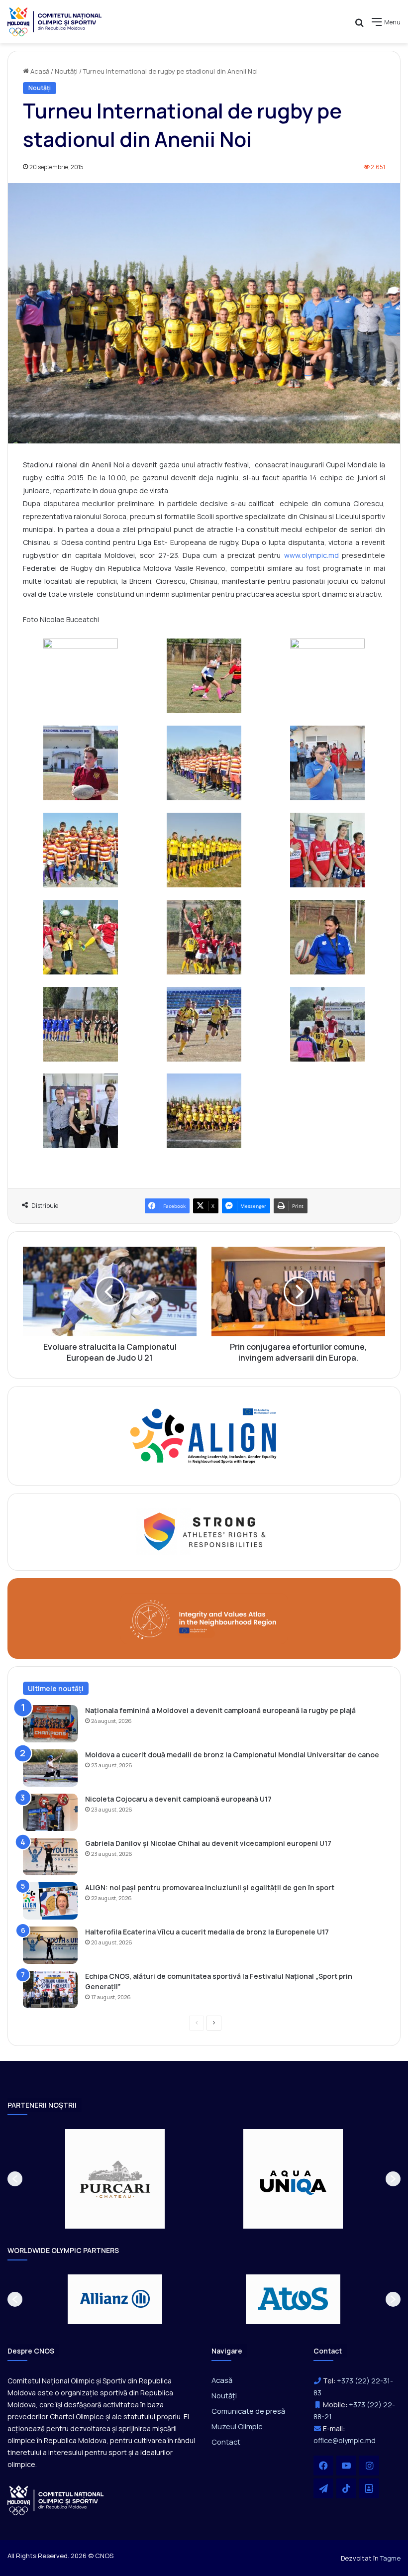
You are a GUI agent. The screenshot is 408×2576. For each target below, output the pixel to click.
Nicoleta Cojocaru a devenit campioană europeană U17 (178, 1799)
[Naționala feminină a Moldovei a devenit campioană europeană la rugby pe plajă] (50, 1724)
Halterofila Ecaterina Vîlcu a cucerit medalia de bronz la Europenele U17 (207, 1932)
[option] (115, 2179)
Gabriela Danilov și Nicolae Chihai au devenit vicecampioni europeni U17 (208, 1843)
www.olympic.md (311, 555)
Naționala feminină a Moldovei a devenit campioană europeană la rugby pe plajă (220, 1710)
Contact (226, 2442)
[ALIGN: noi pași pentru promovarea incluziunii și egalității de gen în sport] (50, 1901)
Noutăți (66, 71)
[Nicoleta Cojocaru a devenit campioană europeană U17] (50, 1812)
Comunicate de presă (248, 2411)
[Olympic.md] (55, 22)
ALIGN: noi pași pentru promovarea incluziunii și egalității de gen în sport (210, 1887)
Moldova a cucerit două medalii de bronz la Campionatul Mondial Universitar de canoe (232, 1755)
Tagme (390, 2558)
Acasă (39, 71)
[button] (15, 2179)
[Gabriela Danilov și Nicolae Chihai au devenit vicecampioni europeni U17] (50, 1857)
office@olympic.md (345, 2440)
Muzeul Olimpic (237, 2426)
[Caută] (359, 26)
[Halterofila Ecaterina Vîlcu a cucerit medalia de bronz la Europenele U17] (50, 1945)
